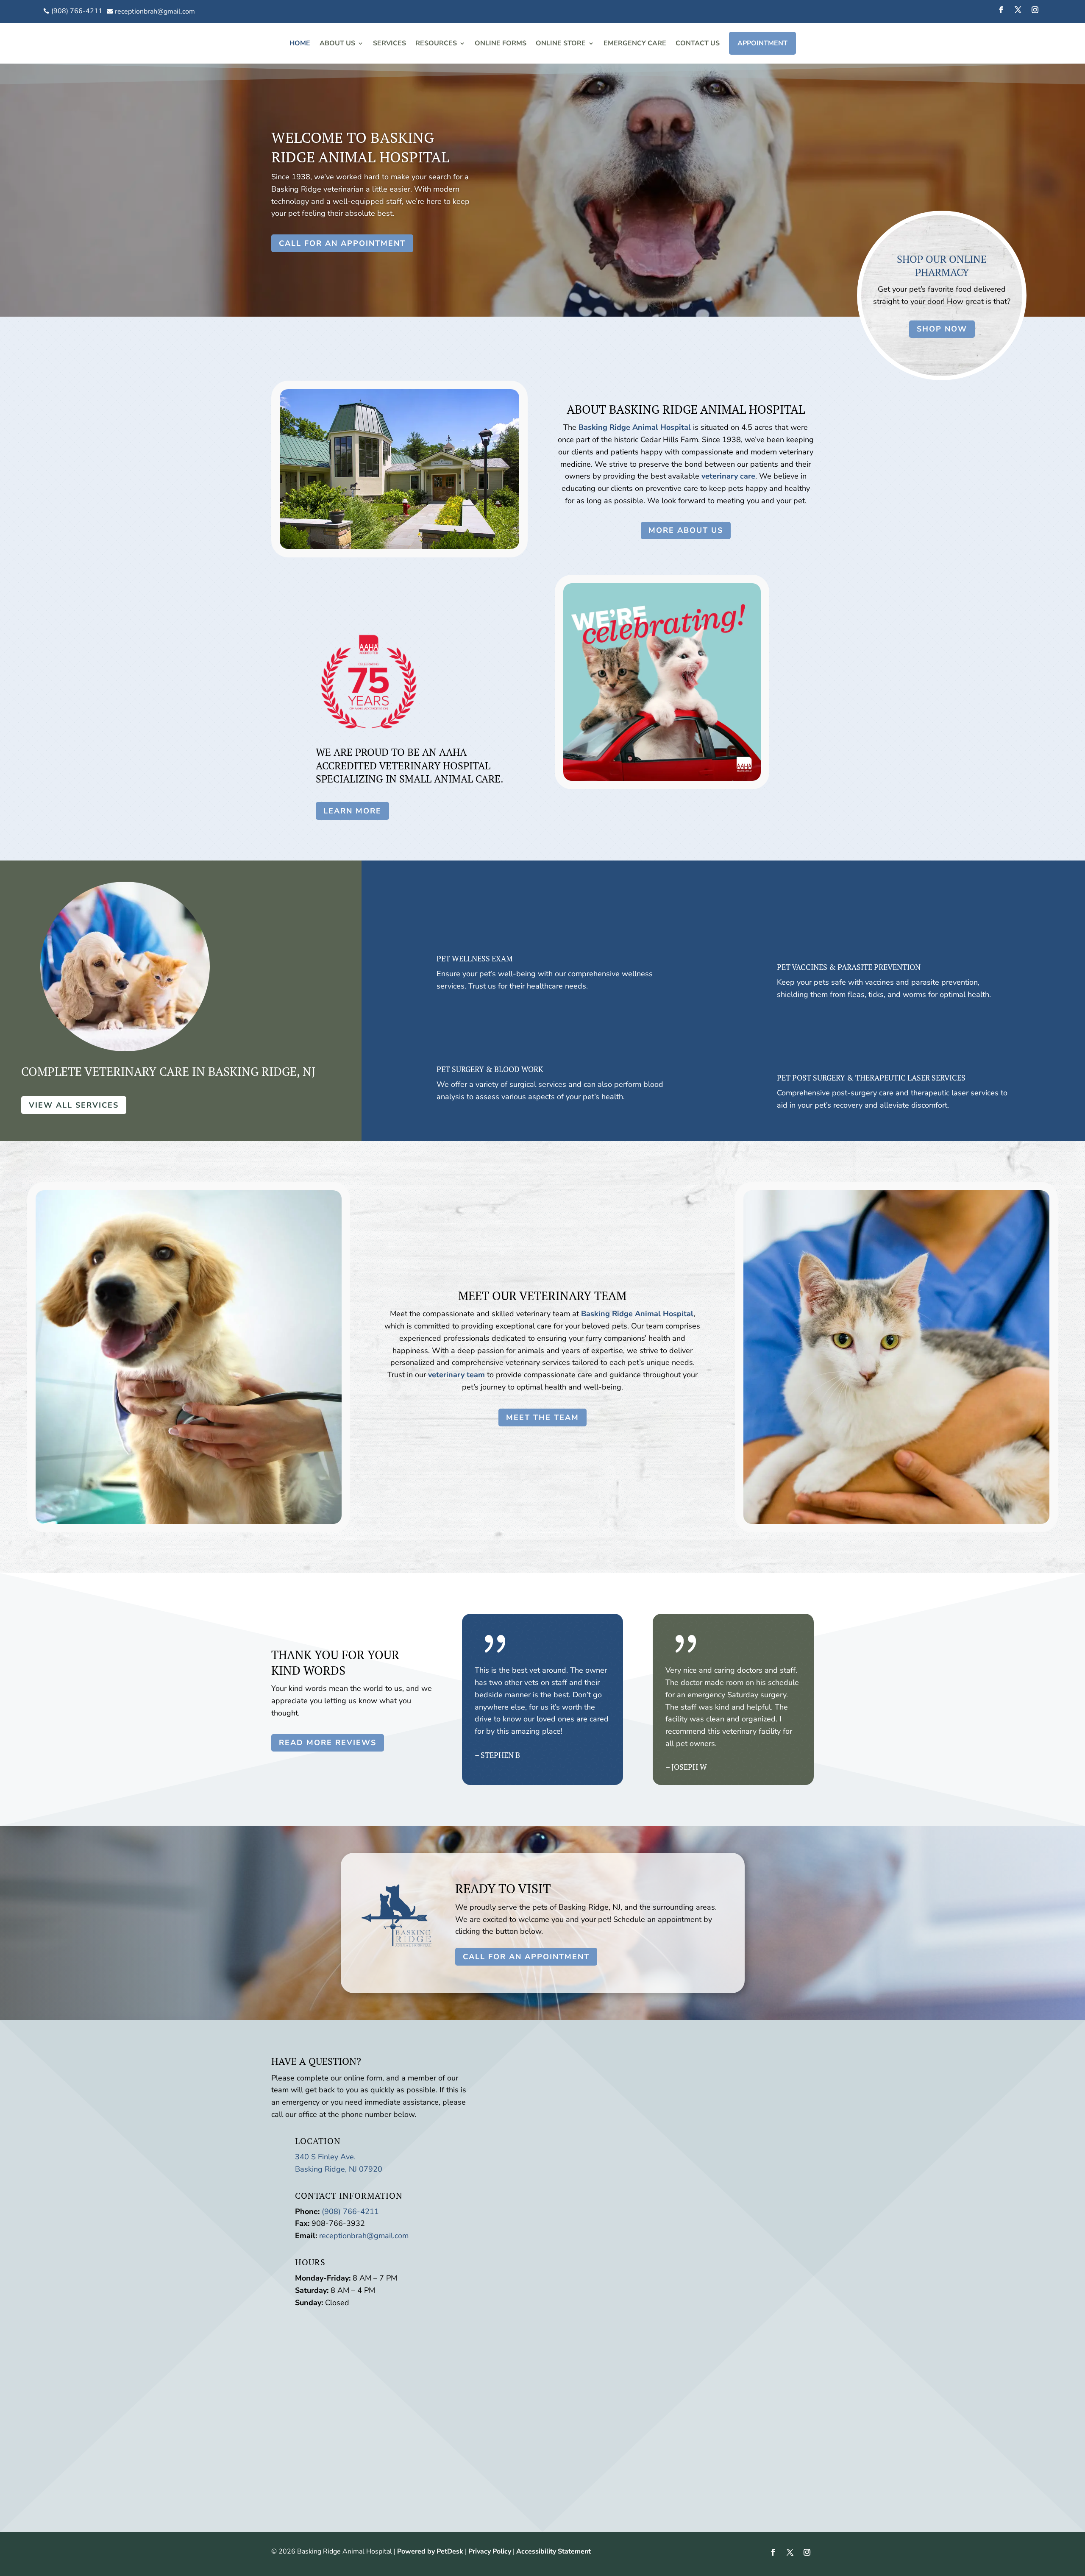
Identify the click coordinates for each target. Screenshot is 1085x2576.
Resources (436, 43)
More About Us (686, 530)
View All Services (74, 1105)
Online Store (561, 43)
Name (526, 2074)
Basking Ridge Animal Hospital (635, 427)
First (592, 2086)
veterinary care (728, 476)
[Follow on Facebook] (1001, 10)
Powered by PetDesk (430, 2551)
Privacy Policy (490, 2551)
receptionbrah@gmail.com (364, 2236)
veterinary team (456, 1375)
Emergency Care (635, 43)
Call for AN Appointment (342, 243)
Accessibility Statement (554, 2551)
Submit (538, 2172)
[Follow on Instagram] (1035, 10)
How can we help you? (555, 2146)
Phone (524, 2122)
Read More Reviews (328, 1743)
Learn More (352, 811)
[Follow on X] (1018, 10)
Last (592, 2098)
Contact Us (698, 43)
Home (300, 43)
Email (525, 2110)
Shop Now (942, 329)
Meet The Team (542, 1417)
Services (389, 43)
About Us (337, 43)
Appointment (762, 43)
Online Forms (501, 43)
